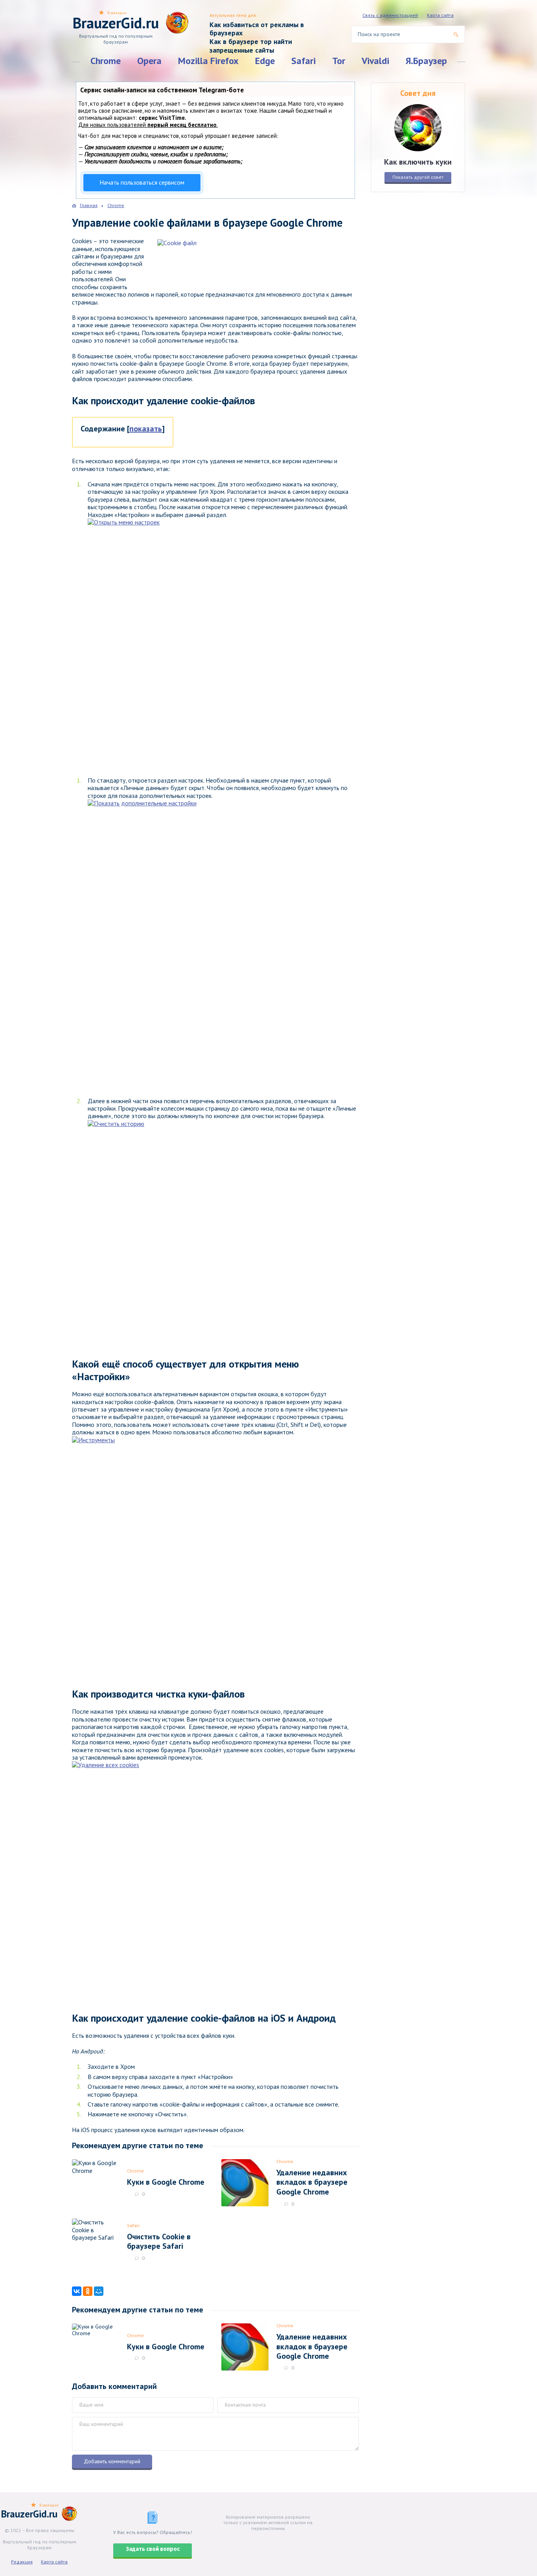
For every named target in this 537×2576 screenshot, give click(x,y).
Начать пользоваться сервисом (142, 182)
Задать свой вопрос (153, 2549)
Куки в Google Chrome (166, 2182)
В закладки (117, 13)
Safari (303, 61)
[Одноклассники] (88, 2291)
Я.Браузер (426, 61)
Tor (339, 61)
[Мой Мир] (99, 2291)
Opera (149, 61)
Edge (265, 61)
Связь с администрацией (390, 15)
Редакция (22, 2562)
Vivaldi (375, 61)
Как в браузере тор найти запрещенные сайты (251, 46)
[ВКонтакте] (77, 2291)
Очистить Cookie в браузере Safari (159, 2241)
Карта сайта (440, 15)
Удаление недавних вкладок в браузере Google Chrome (312, 2182)
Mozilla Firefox (208, 61)
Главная (89, 205)
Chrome (106, 61)
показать (146, 429)
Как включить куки (418, 162)
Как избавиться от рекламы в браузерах (257, 29)
